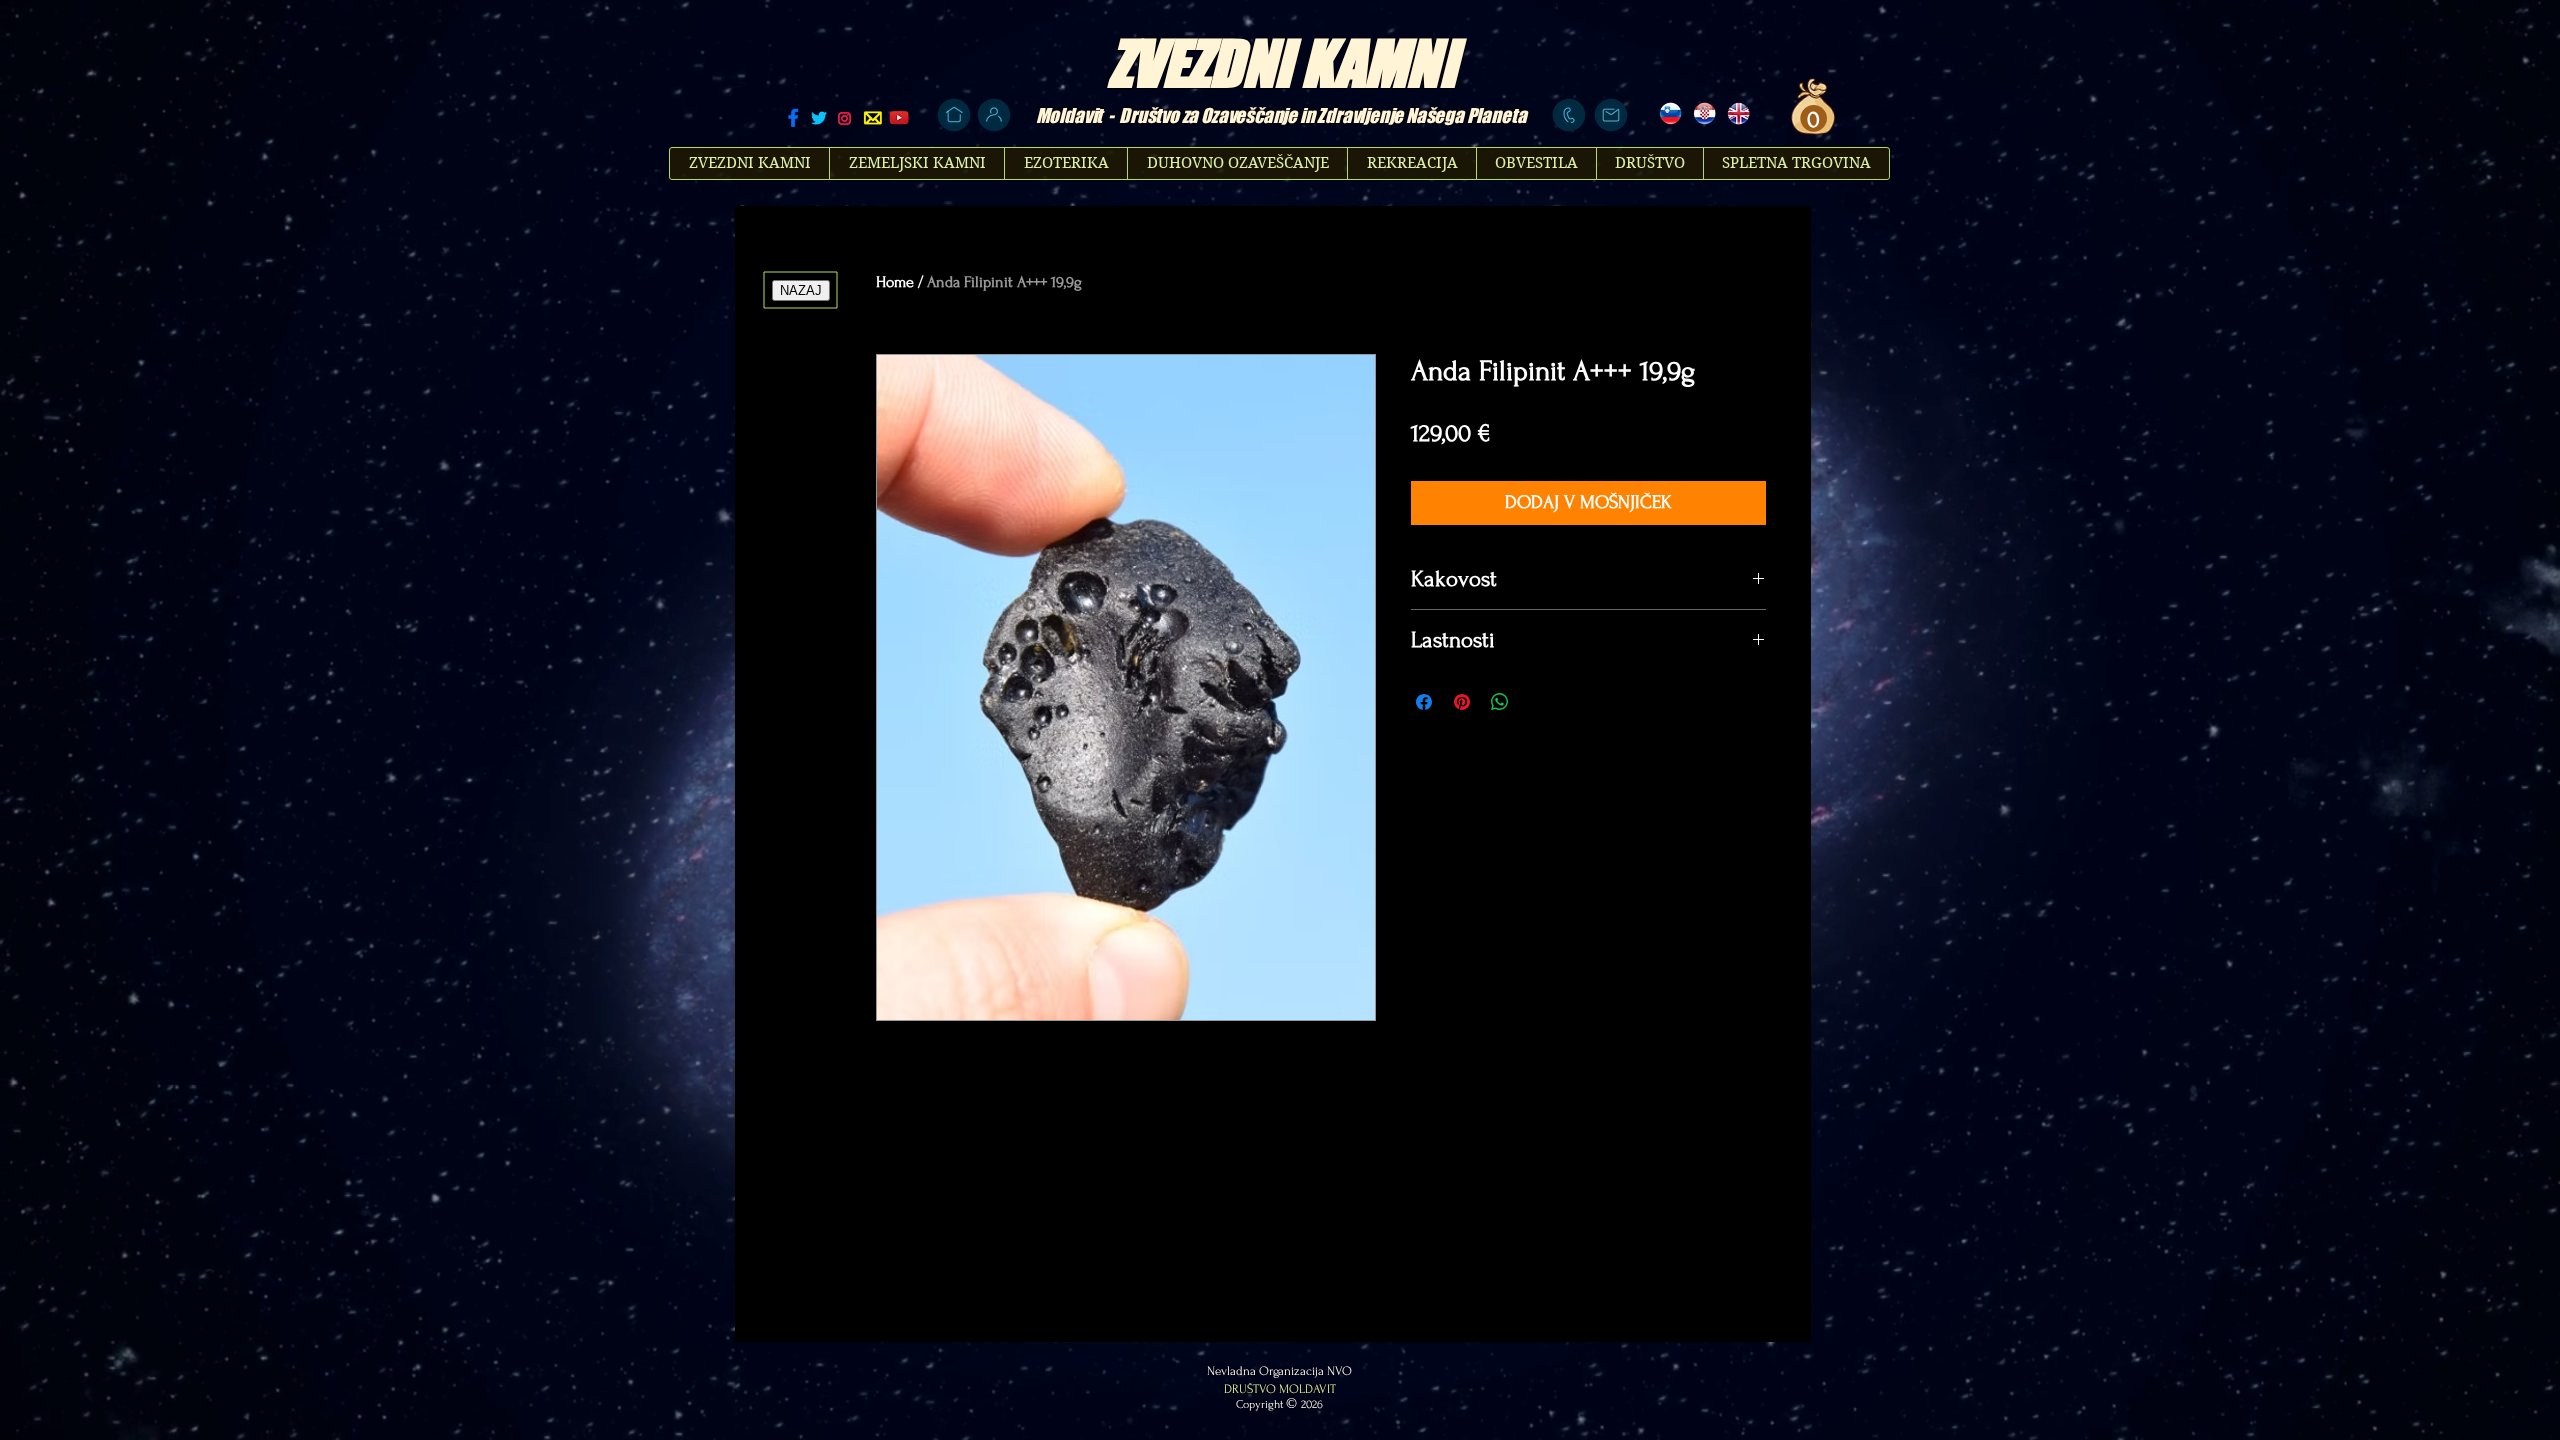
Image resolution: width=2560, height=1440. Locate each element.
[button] (1811, 119)
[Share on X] (1538, 702)
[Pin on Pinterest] (1462, 702)
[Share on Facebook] (1424, 702)
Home (895, 282)
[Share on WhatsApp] (1500, 702)
